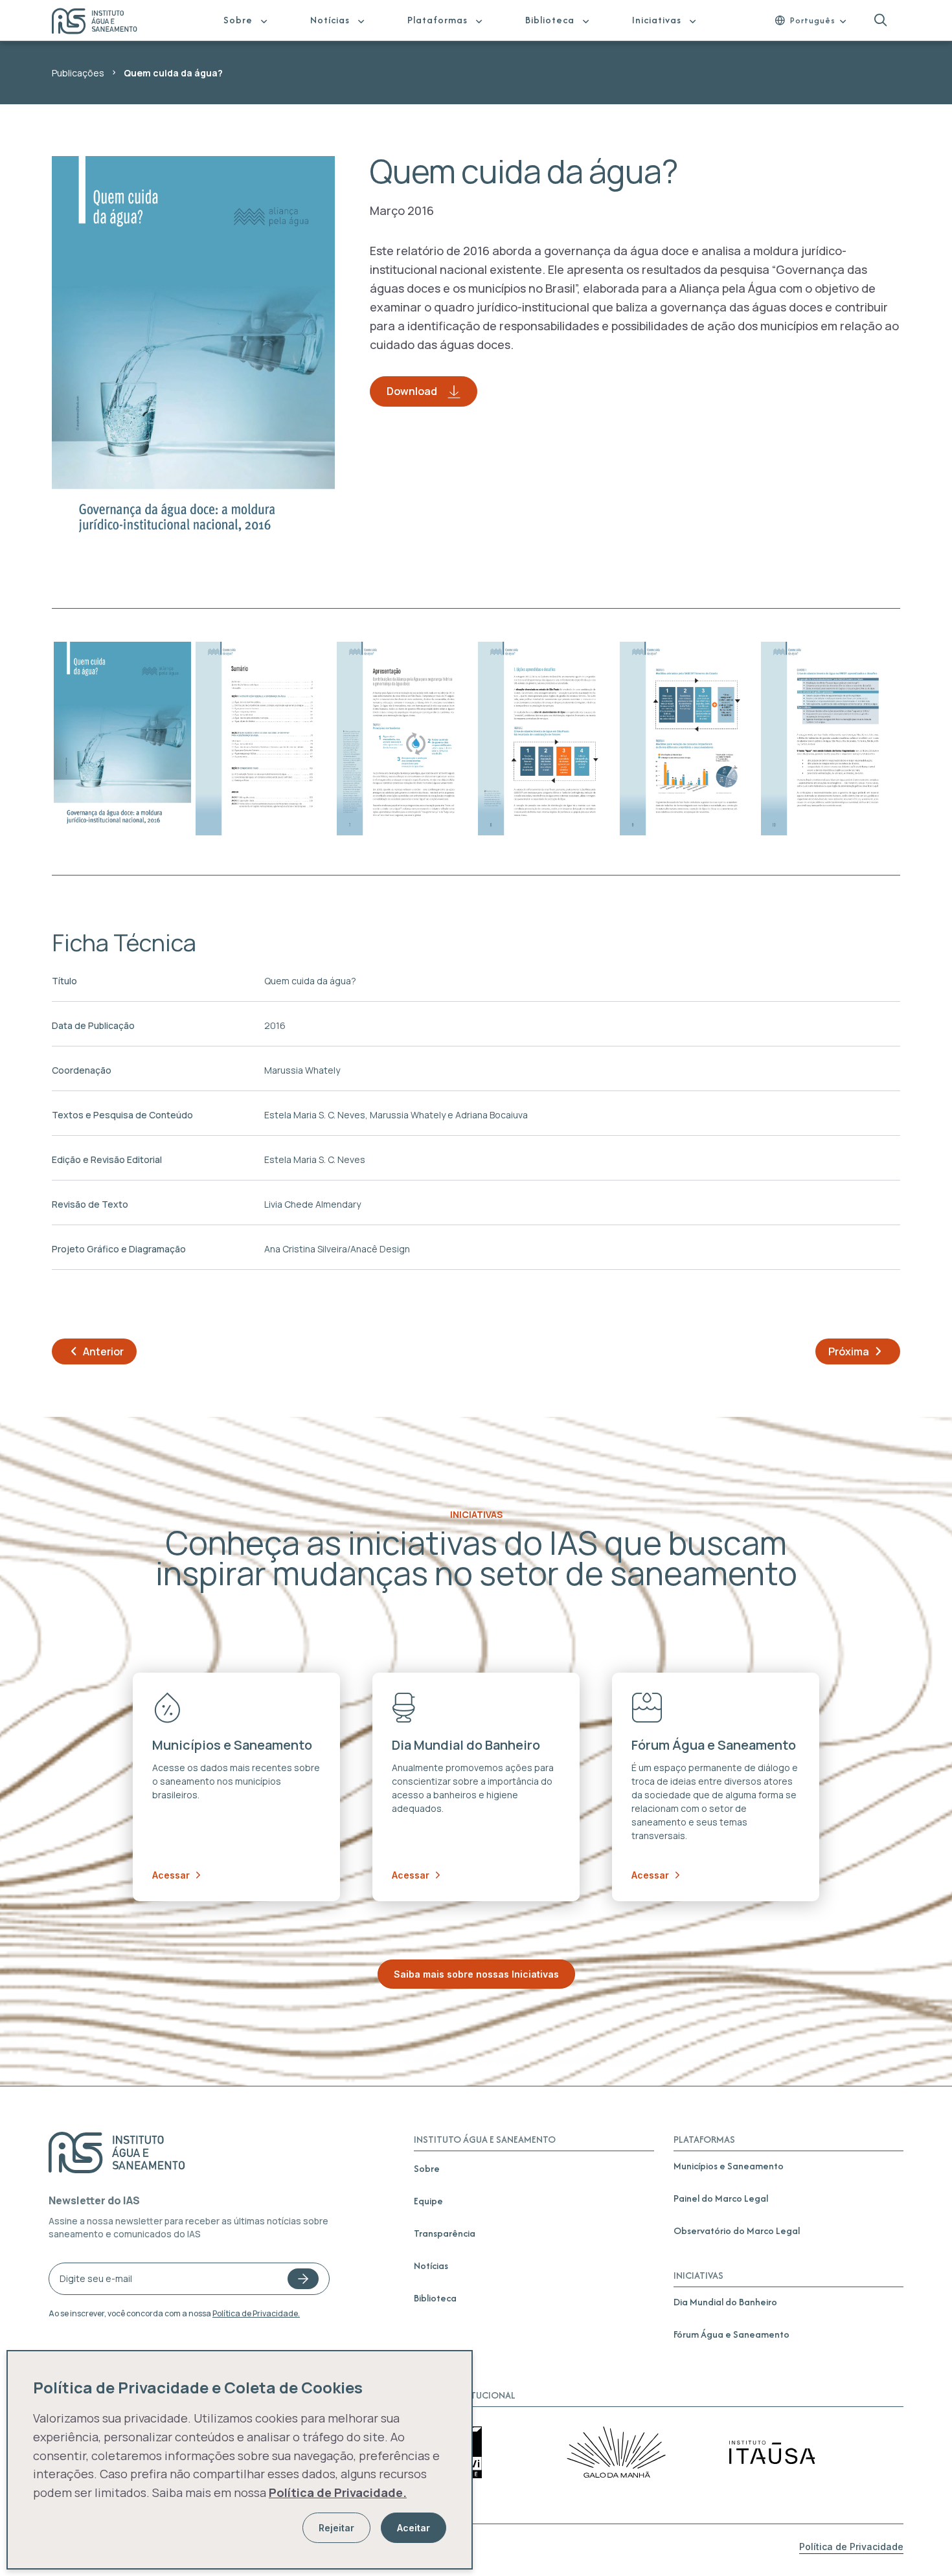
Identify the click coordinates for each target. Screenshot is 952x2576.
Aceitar (414, 2528)
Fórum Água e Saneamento (731, 2334)
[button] (880, 20)
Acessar (171, 1875)
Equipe (428, 2201)
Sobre (238, 20)
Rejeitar (336, 2528)
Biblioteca (550, 20)
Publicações (78, 73)
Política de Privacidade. (256, 2313)
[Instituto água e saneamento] (103, 23)
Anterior (103, 1351)
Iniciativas (657, 20)
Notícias (330, 20)
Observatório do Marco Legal (737, 2231)
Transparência (445, 2233)
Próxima (849, 1351)
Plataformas (437, 20)
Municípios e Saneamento (729, 2166)
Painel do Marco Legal (721, 2198)
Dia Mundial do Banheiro (725, 2302)
